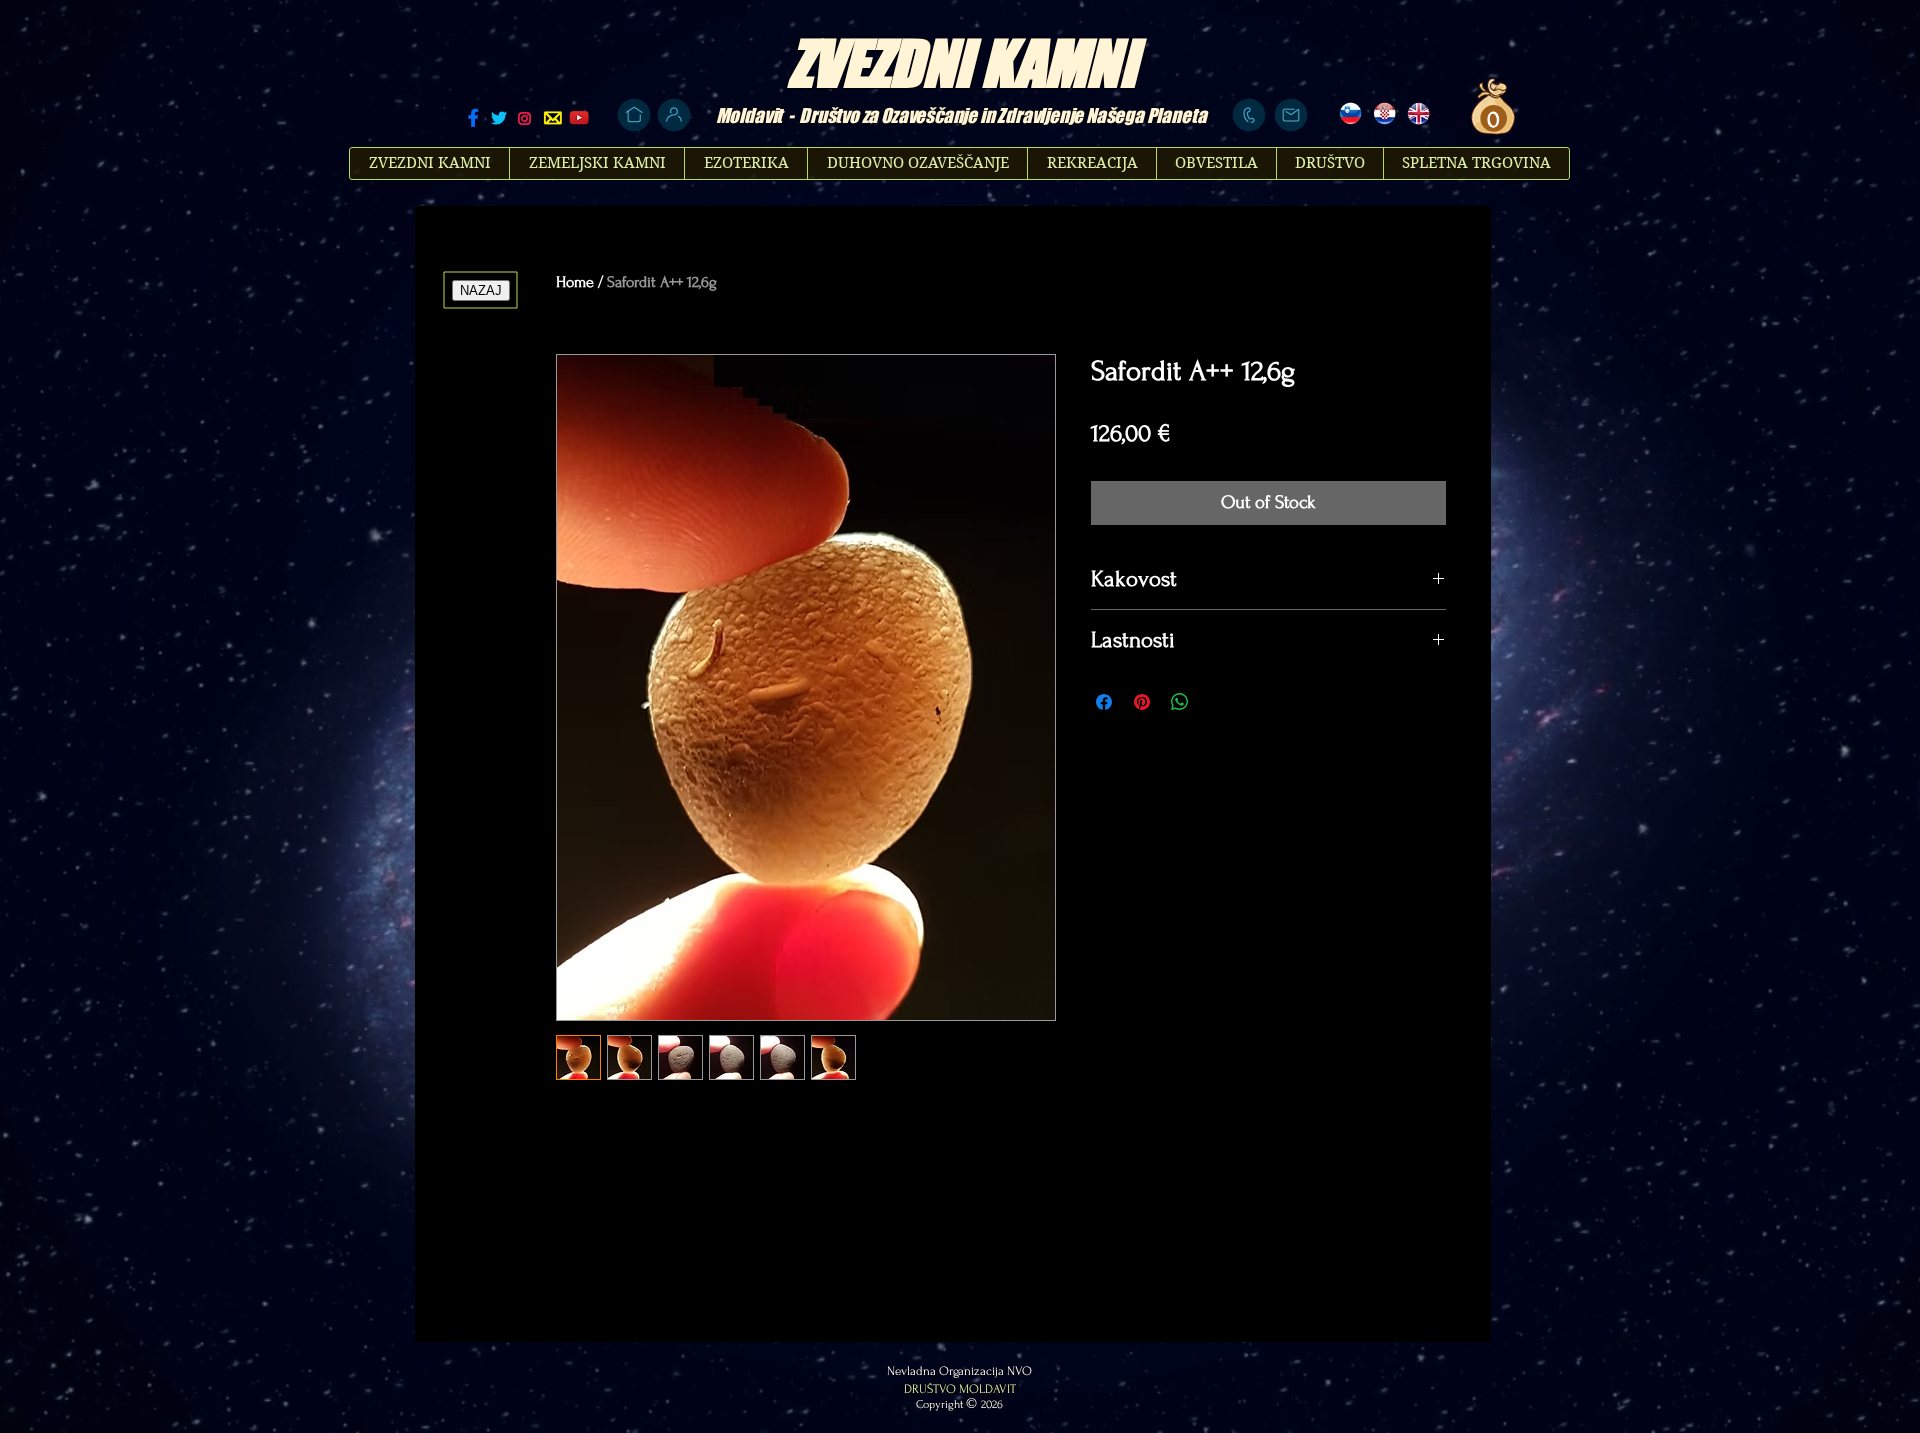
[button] (1491, 119)
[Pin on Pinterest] (1142, 702)
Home (575, 282)
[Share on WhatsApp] (1180, 702)
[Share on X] (1218, 702)
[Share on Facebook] (1104, 702)
